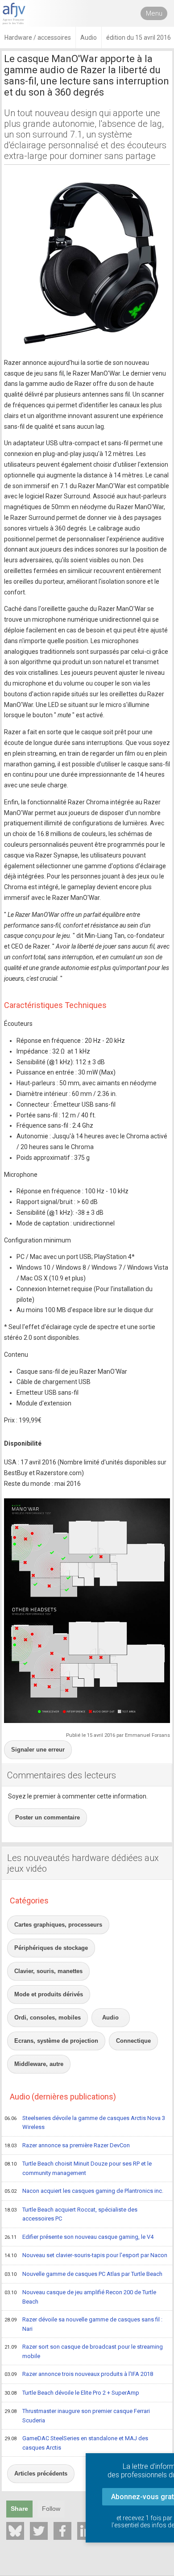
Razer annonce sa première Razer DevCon (67, 2145)
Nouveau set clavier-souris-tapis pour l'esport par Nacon (86, 2255)
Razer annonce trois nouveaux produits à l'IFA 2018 (79, 2374)
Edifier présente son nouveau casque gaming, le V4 (79, 2237)
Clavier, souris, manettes (48, 1971)
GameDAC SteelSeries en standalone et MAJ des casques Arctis (76, 2443)
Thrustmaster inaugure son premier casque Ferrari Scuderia (77, 2416)
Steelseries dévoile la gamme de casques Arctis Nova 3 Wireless (85, 2123)
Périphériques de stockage (51, 1948)
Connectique (133, 2041)
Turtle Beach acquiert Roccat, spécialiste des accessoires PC (71, 2214)
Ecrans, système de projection (56, 2041)
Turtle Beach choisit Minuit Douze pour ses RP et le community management (78, 2168)
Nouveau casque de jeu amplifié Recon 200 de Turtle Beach (80, 2297)
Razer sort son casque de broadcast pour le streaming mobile (84, 2351)
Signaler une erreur (38, 1750)
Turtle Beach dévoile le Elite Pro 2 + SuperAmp (72, 2393)
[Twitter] (39, 2531)
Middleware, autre (39, 2064)
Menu (154, 13)
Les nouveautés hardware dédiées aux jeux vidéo (83, 1863)
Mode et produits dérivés (49, 1994)
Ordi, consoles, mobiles (48, 2018)
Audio (110, 2018)
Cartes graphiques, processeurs (58, 1925)
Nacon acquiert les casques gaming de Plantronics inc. (84, 2191)
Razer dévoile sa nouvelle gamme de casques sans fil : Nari (83, 2324)
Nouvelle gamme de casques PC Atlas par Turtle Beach (83, 2274)
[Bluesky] (15, 2531)
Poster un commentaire (48, 1817)
